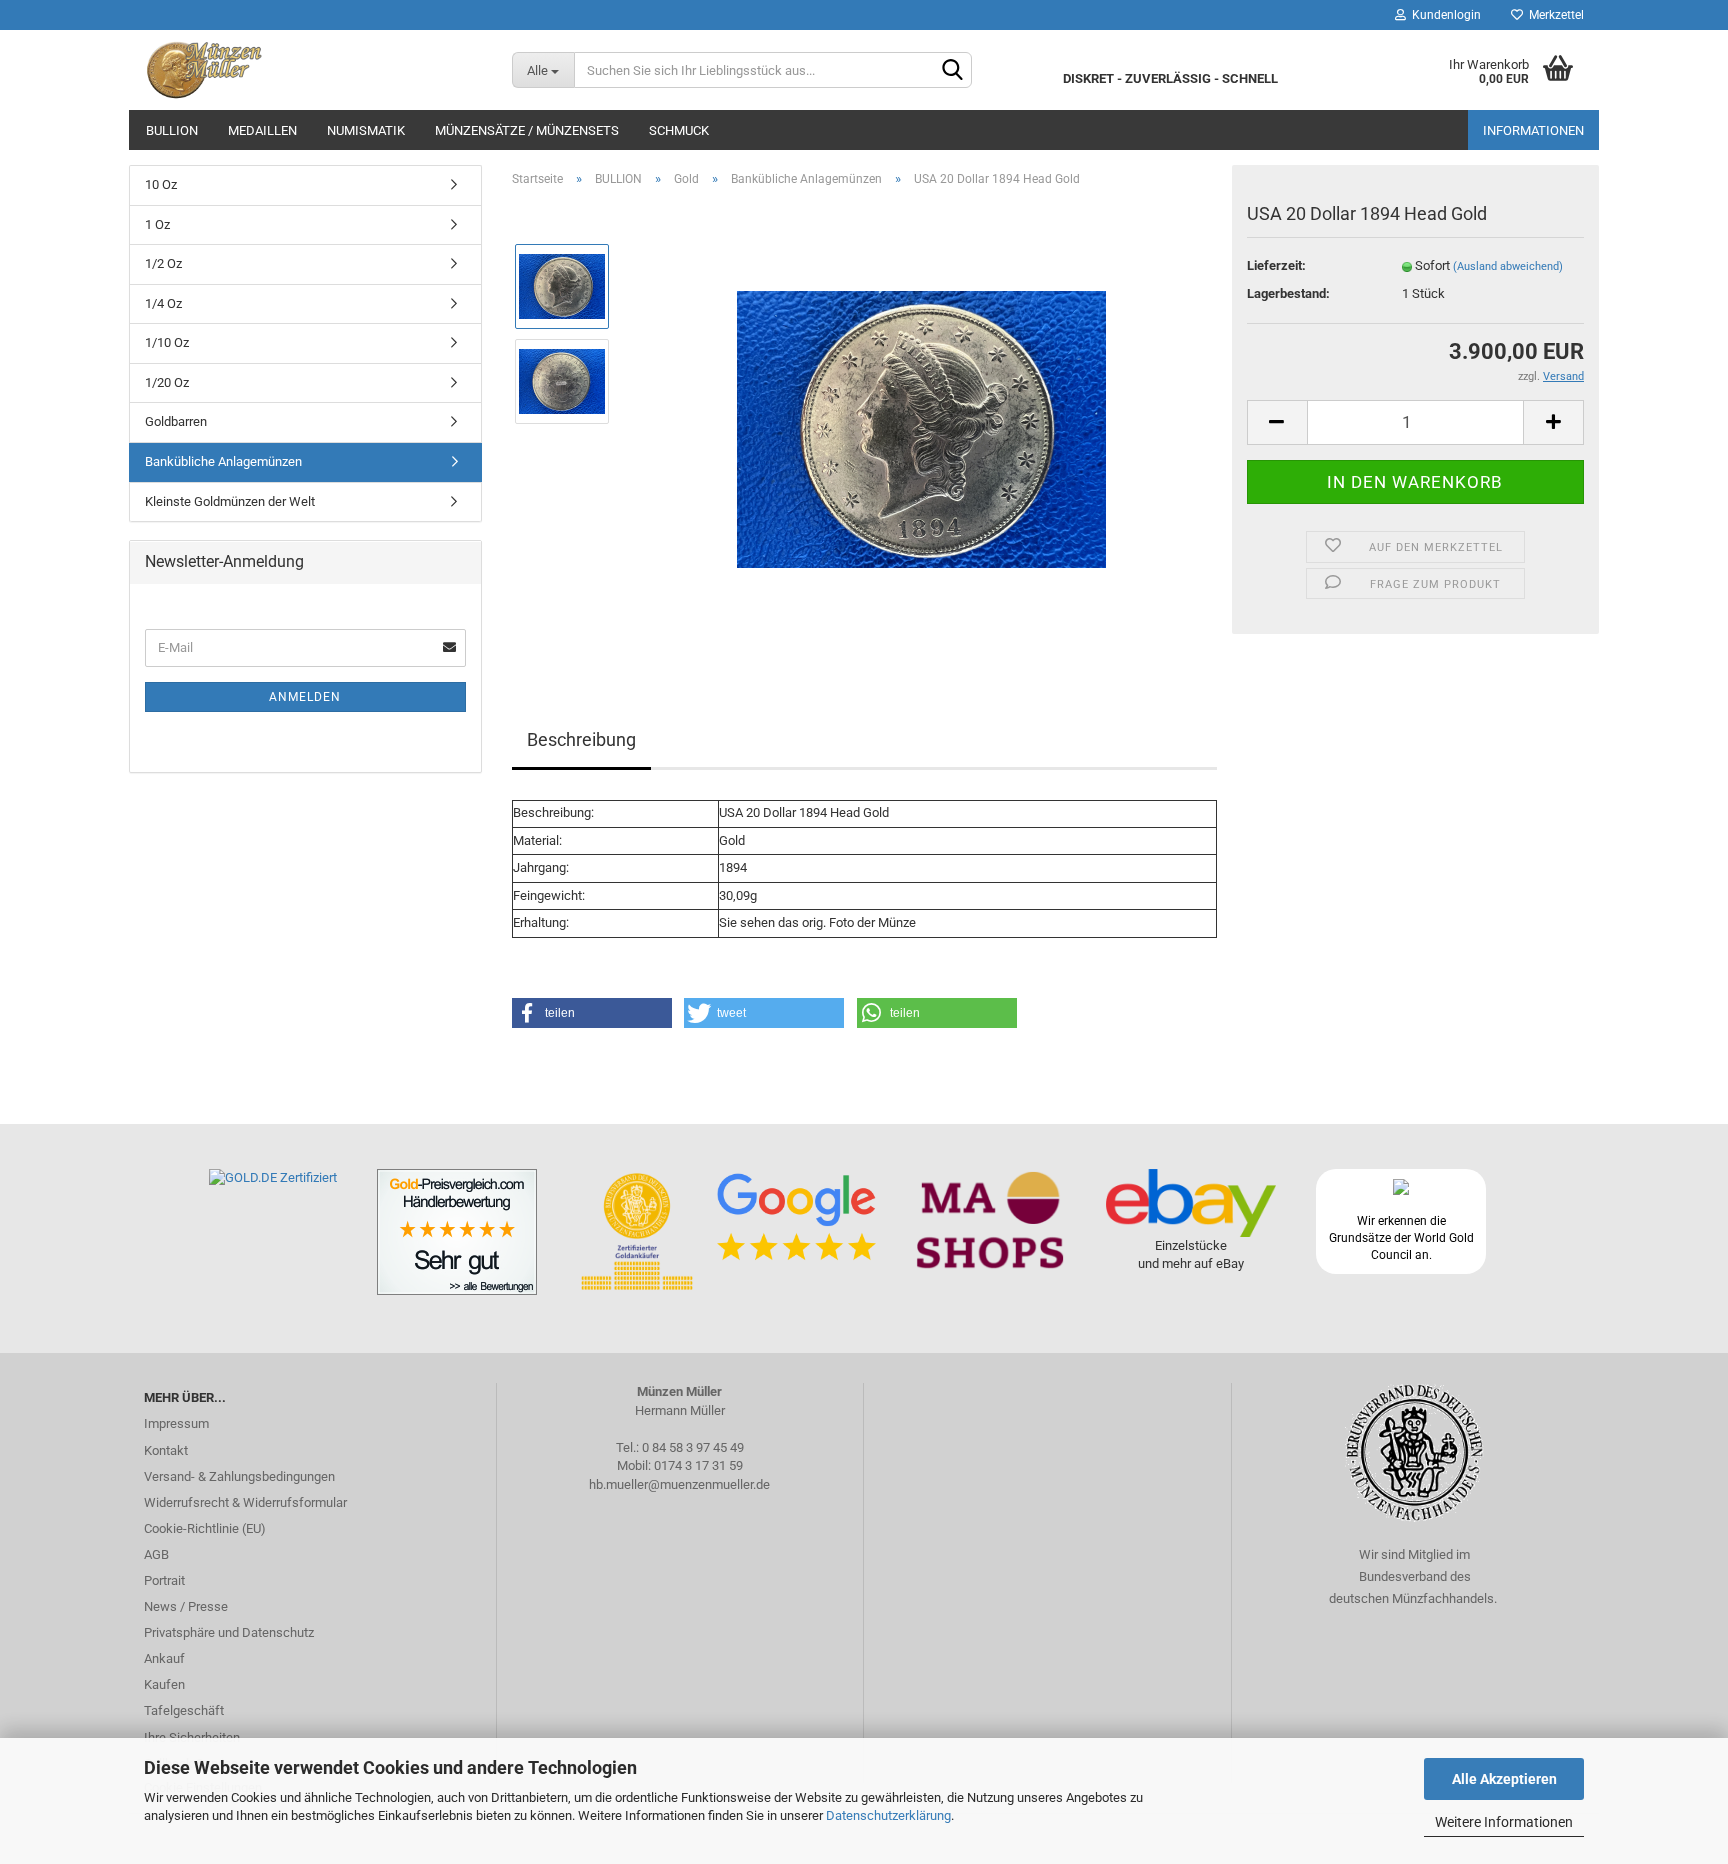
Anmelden (305, 697)
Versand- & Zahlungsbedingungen (239, 1476)
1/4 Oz (163, 303)
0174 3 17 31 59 (698, 1465)
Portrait (164, 1580)
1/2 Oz (163, 263)
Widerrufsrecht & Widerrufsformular (245, 1502)
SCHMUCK (679, 130)
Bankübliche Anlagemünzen (223, 461)
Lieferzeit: (1276, 265)
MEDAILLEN (262, 130)
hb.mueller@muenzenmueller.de (679, 1484)
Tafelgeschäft (184, 1710)
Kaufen (164, 1684)
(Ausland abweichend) (1508, 266)
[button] (592, 1013)
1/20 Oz (167, 382)
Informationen (1533, 130)
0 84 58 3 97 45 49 (693, 1447)
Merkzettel (1553, 15)
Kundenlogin (1443, 15)
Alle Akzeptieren (1504, 1779)
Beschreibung (581, 739)
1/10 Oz (167, 342)
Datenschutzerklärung (888, 1815)
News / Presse (186, 1606)
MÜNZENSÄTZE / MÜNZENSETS (527, 130)
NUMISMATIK (366, 130)
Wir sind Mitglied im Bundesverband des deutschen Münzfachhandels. (1414, 1576)
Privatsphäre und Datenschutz (229, 1632)
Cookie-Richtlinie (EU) (205, 1528)
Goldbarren (176, 421)
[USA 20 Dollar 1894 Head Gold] (921, 427)
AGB (156, 1554)
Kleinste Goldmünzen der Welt (230, 501)
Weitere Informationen (1504, 1822)
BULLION (172, 130)
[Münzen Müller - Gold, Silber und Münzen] (313, 70)
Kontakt (166, 1450)
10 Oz (161, 184)
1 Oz (157, 224)
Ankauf (164, 1658)
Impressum (176, 1423)
